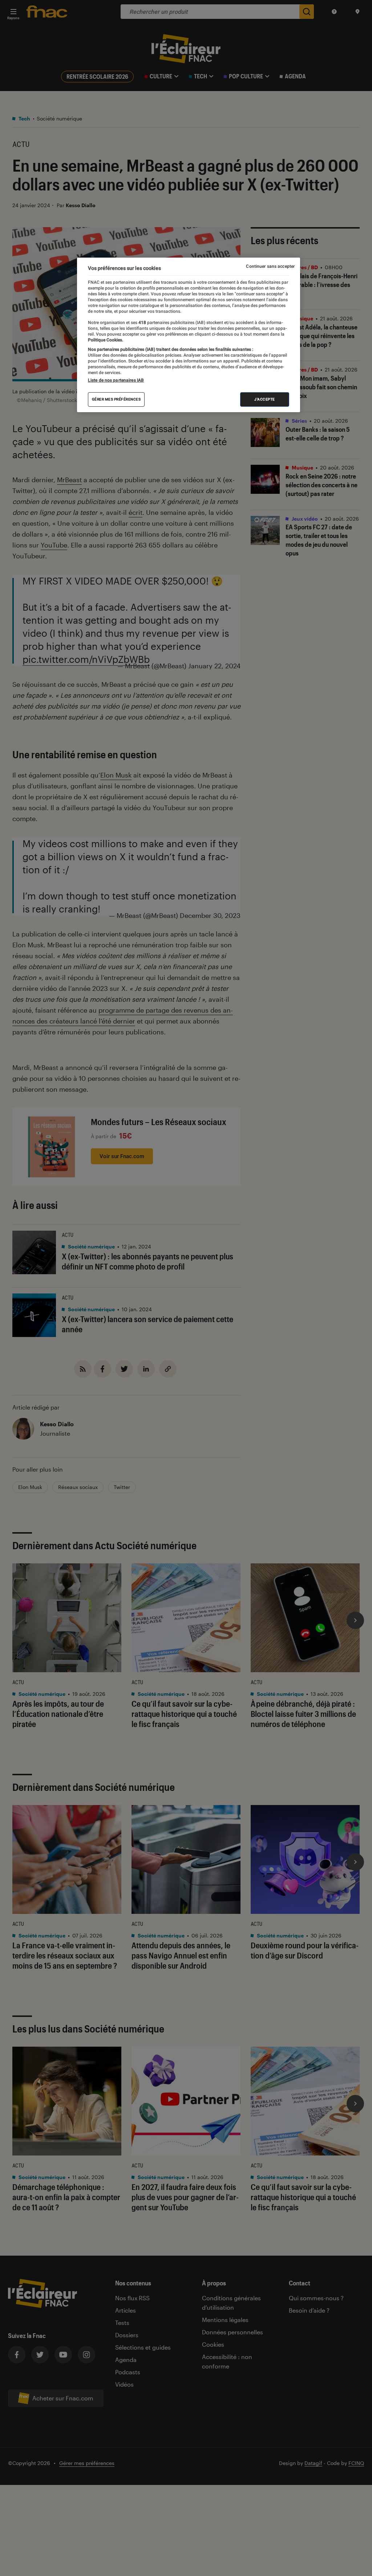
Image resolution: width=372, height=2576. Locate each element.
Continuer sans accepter (270, 266)
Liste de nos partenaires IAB (116, 380)
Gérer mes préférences (116, 399)
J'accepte (265, 399)
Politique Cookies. (106, 340)
